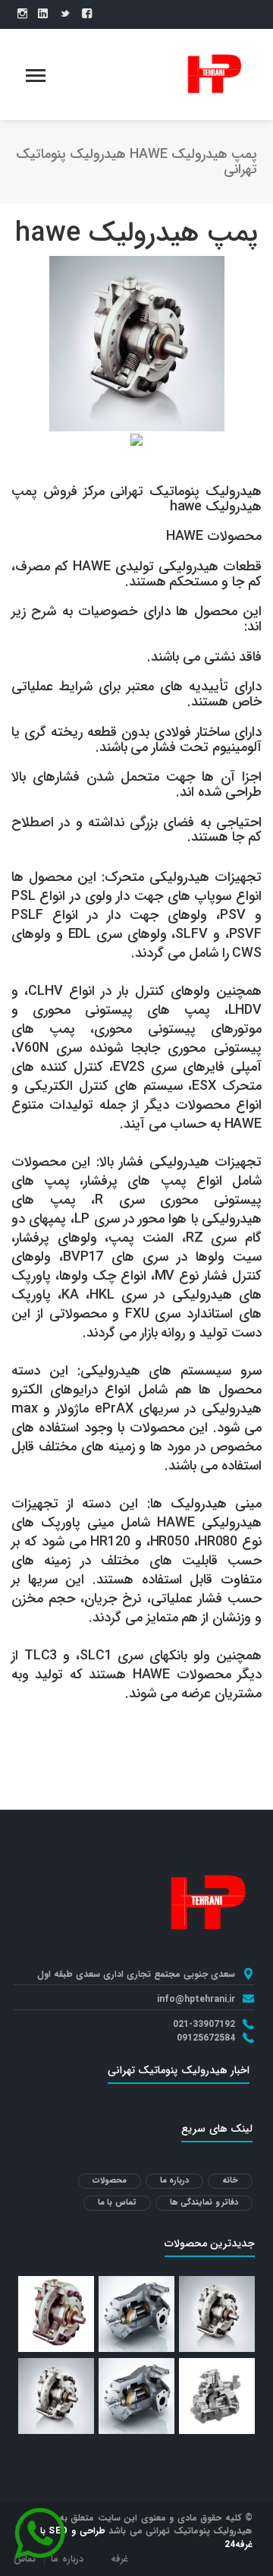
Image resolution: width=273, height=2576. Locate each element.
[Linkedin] (43, 14)
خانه (230, 2181)
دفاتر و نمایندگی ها (204, 2203)
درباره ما (175, 2181)
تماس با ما (117, 2203)
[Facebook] (87, 14)
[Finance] (213, 74)
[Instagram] (22, 14)
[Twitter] (65, 14)
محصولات (110, 2181)
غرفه (119, 2559)
